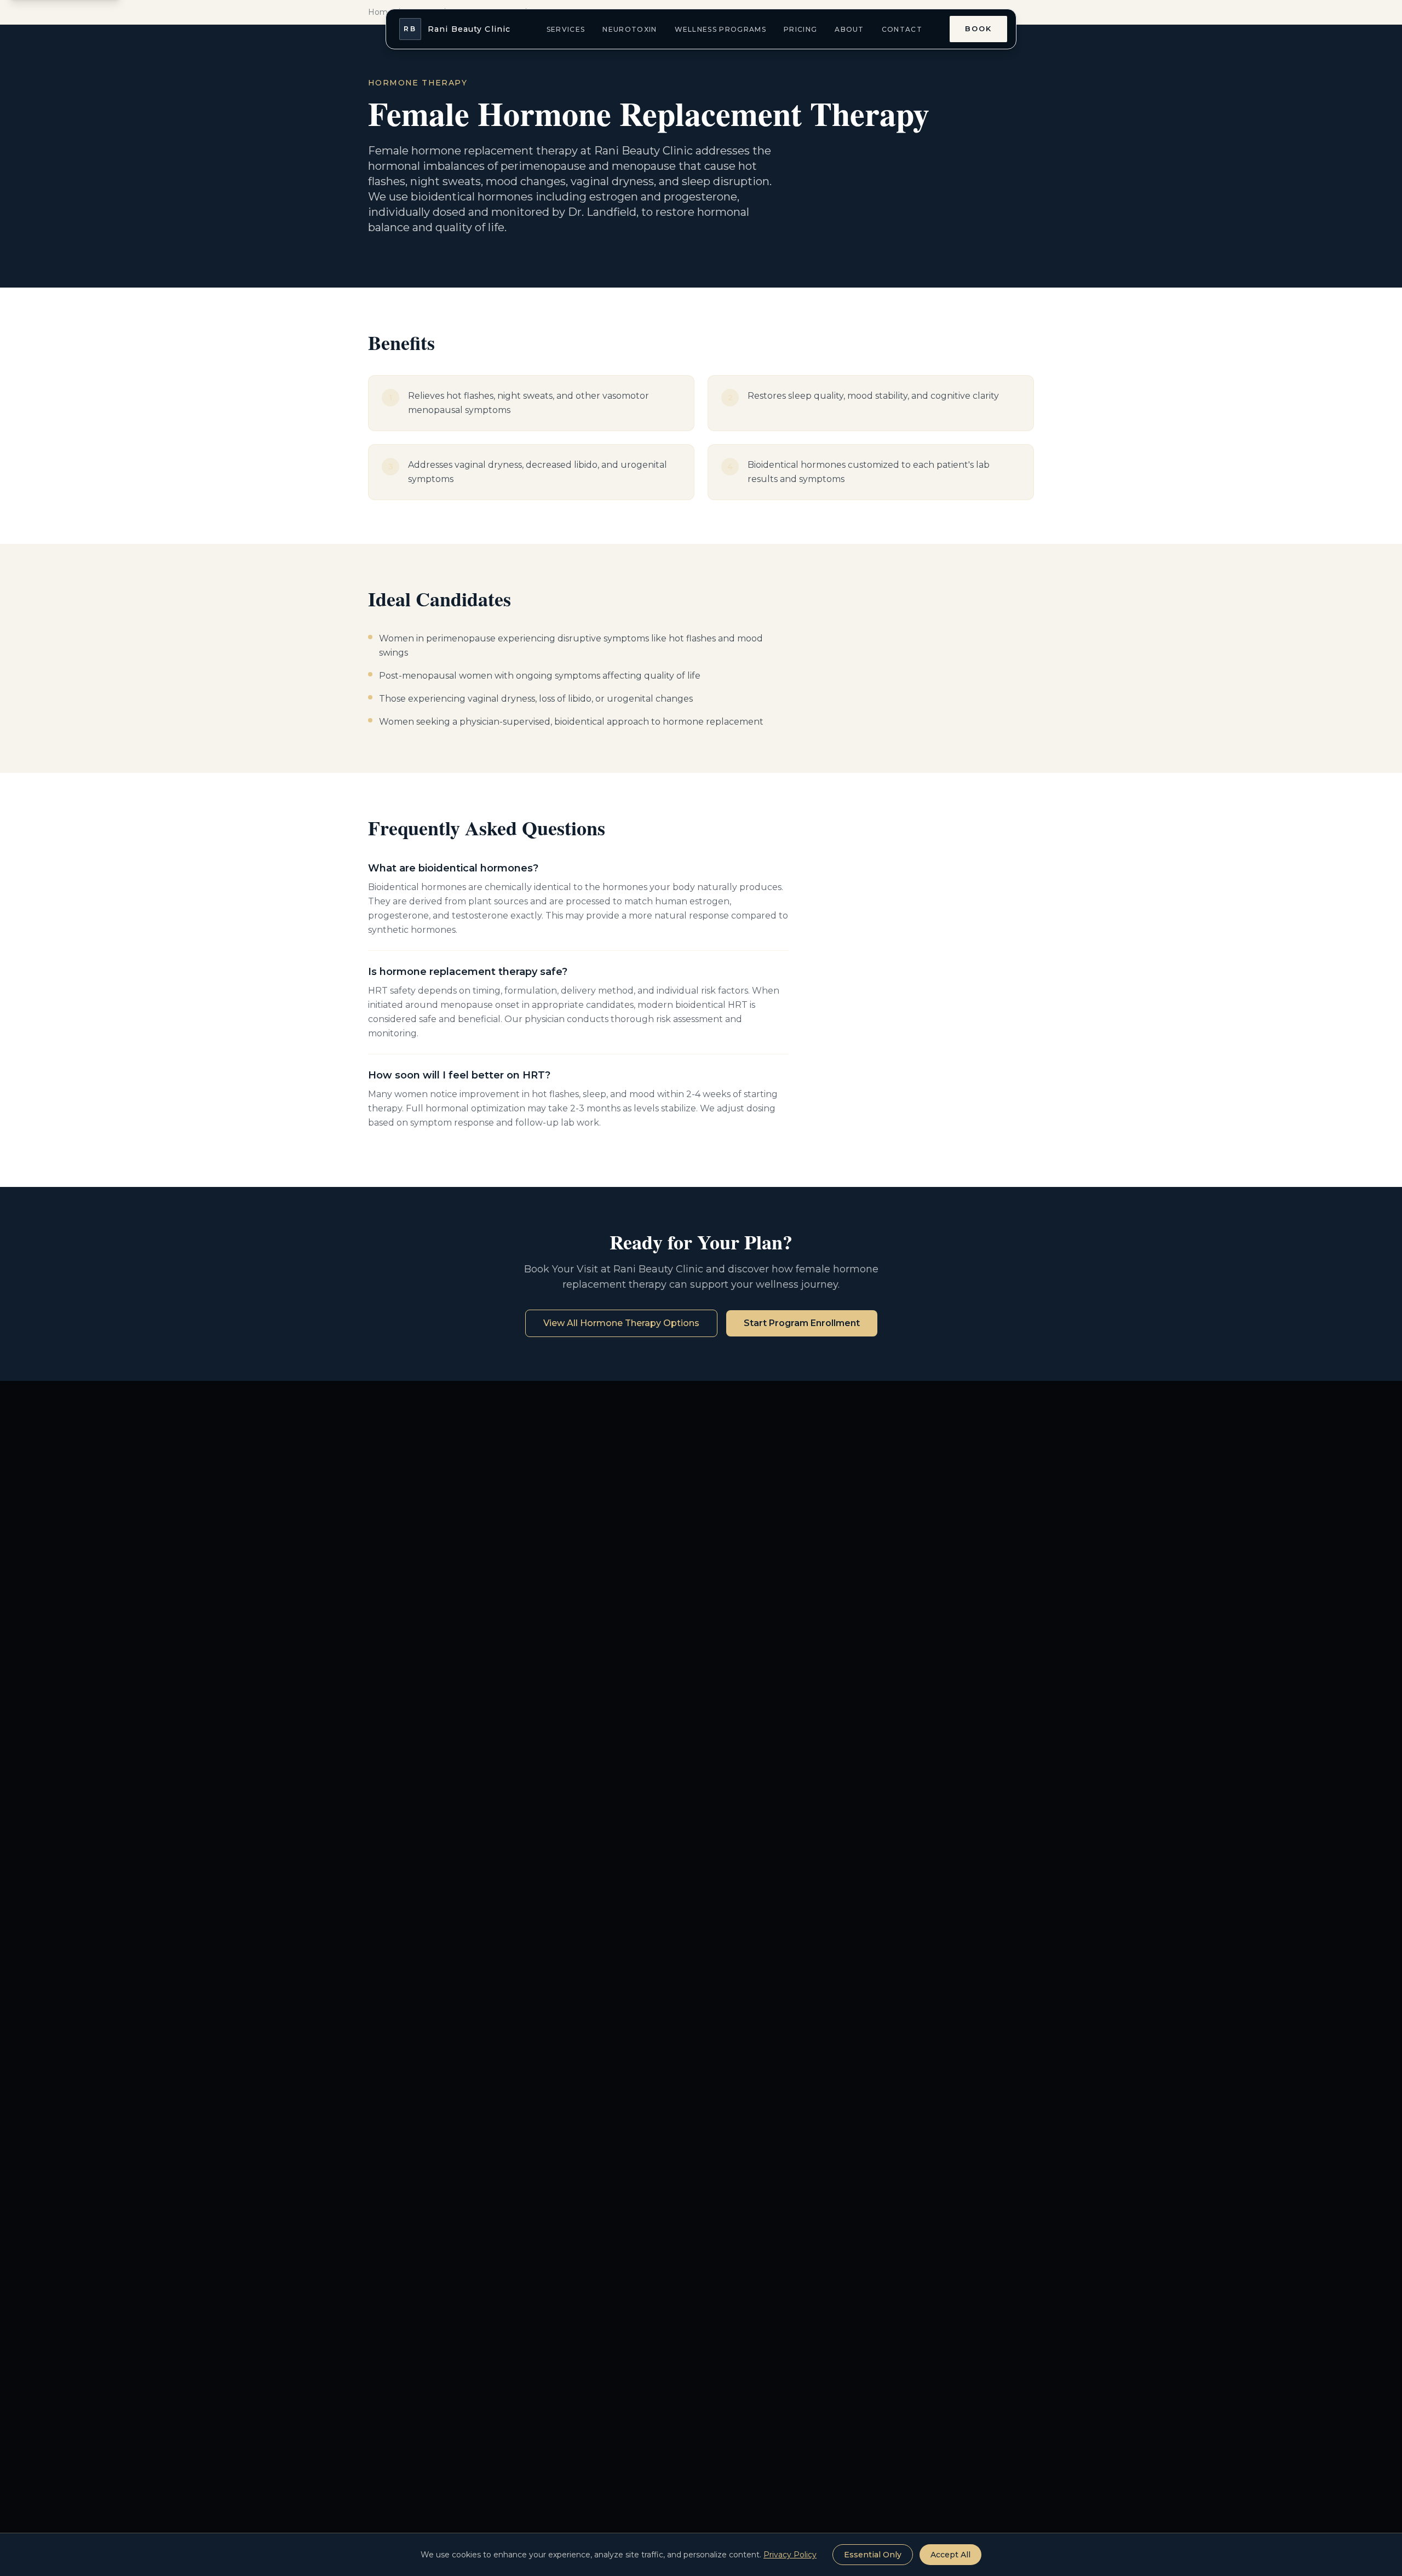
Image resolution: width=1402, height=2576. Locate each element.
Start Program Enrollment (802, 1323)
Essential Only (873, 2555)
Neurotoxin (630, 29)
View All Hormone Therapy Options (621, 1323)
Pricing (800, 29)
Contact (902, 29)
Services (566, 29)
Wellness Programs (720, 29)
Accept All (950, 2555)
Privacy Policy (790, 2555)
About (849, 29)
